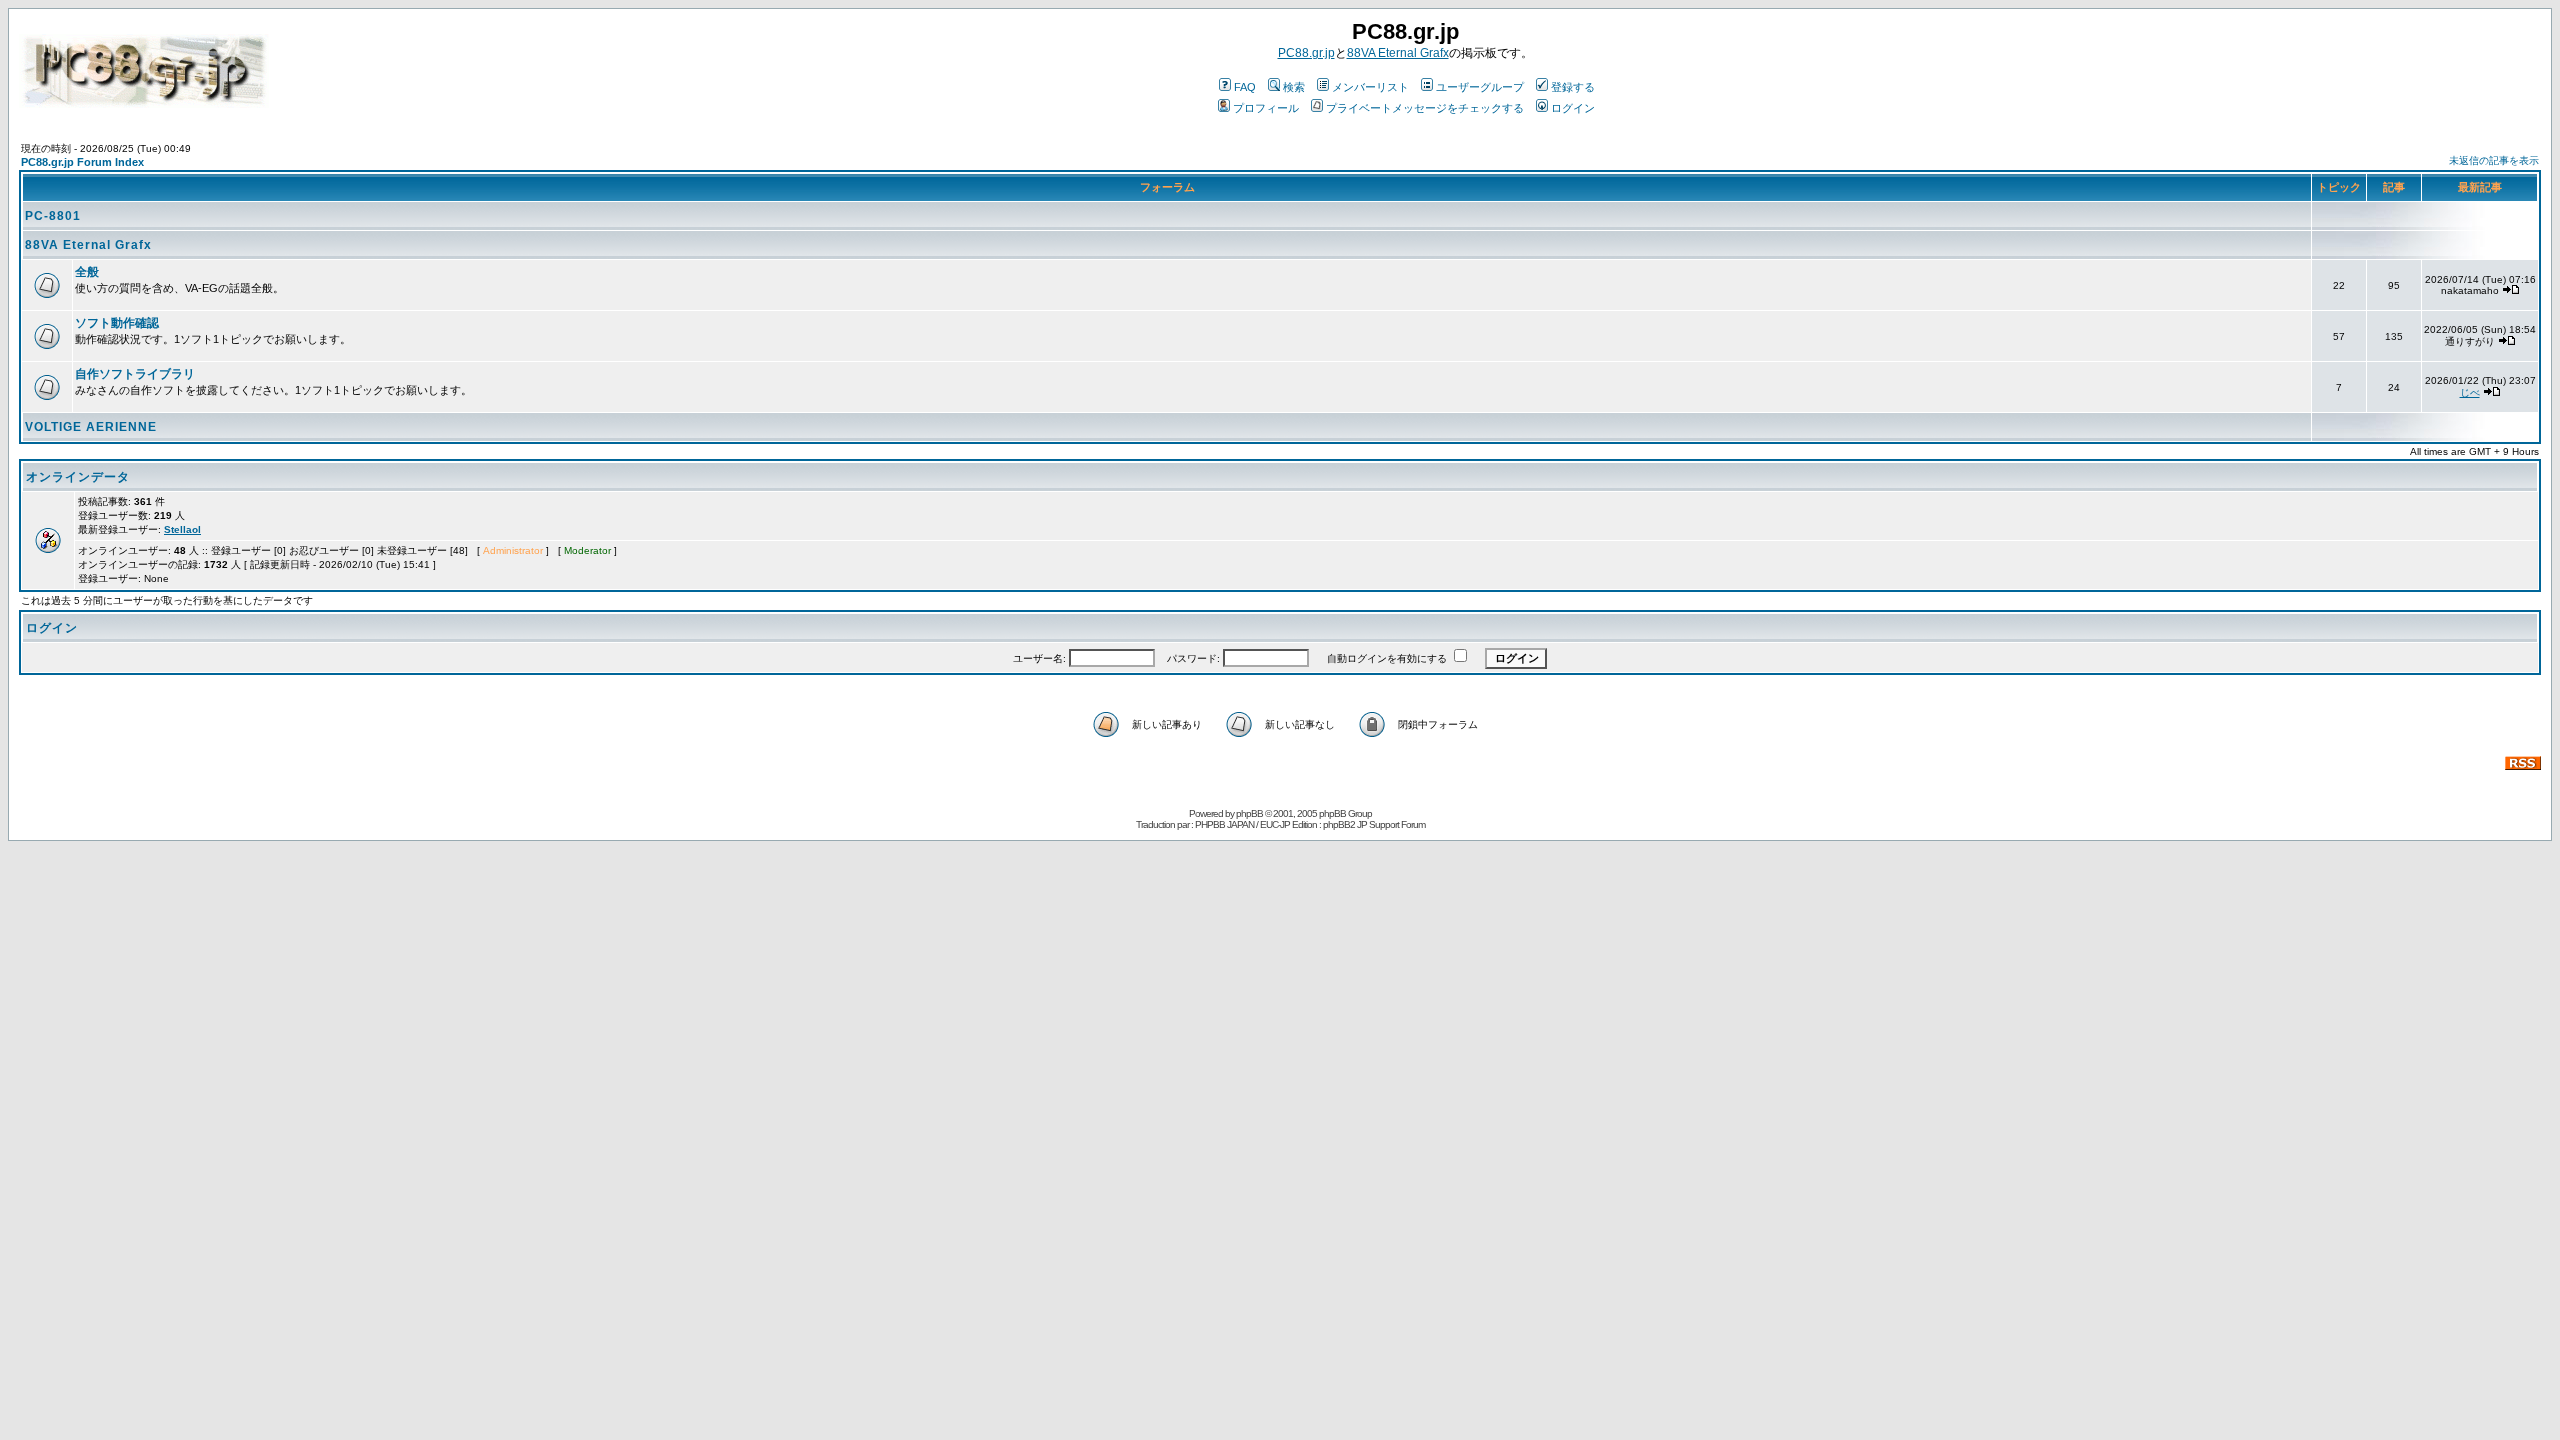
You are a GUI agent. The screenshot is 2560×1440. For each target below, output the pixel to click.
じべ (2470, 392)
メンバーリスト (1370, 87)
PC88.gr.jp (1306, 53)
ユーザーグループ (1480, 87)
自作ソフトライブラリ (135, 374)
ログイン (1573, 108)
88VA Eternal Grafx (1398, 53)
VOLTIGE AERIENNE (91, 427)
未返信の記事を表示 (2494, 160)
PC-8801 (53, 216)
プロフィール (1266, 108)
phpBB (1249, 813)
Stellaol (182, 529)
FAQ (1245, 87)
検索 (1294, 87)
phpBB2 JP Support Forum (1374, 824)
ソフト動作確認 (117, 323)
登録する (1573, 87)
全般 (87, 272)
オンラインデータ (78, 477)
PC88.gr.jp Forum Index (82, 162)
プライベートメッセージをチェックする (1425, 108)
